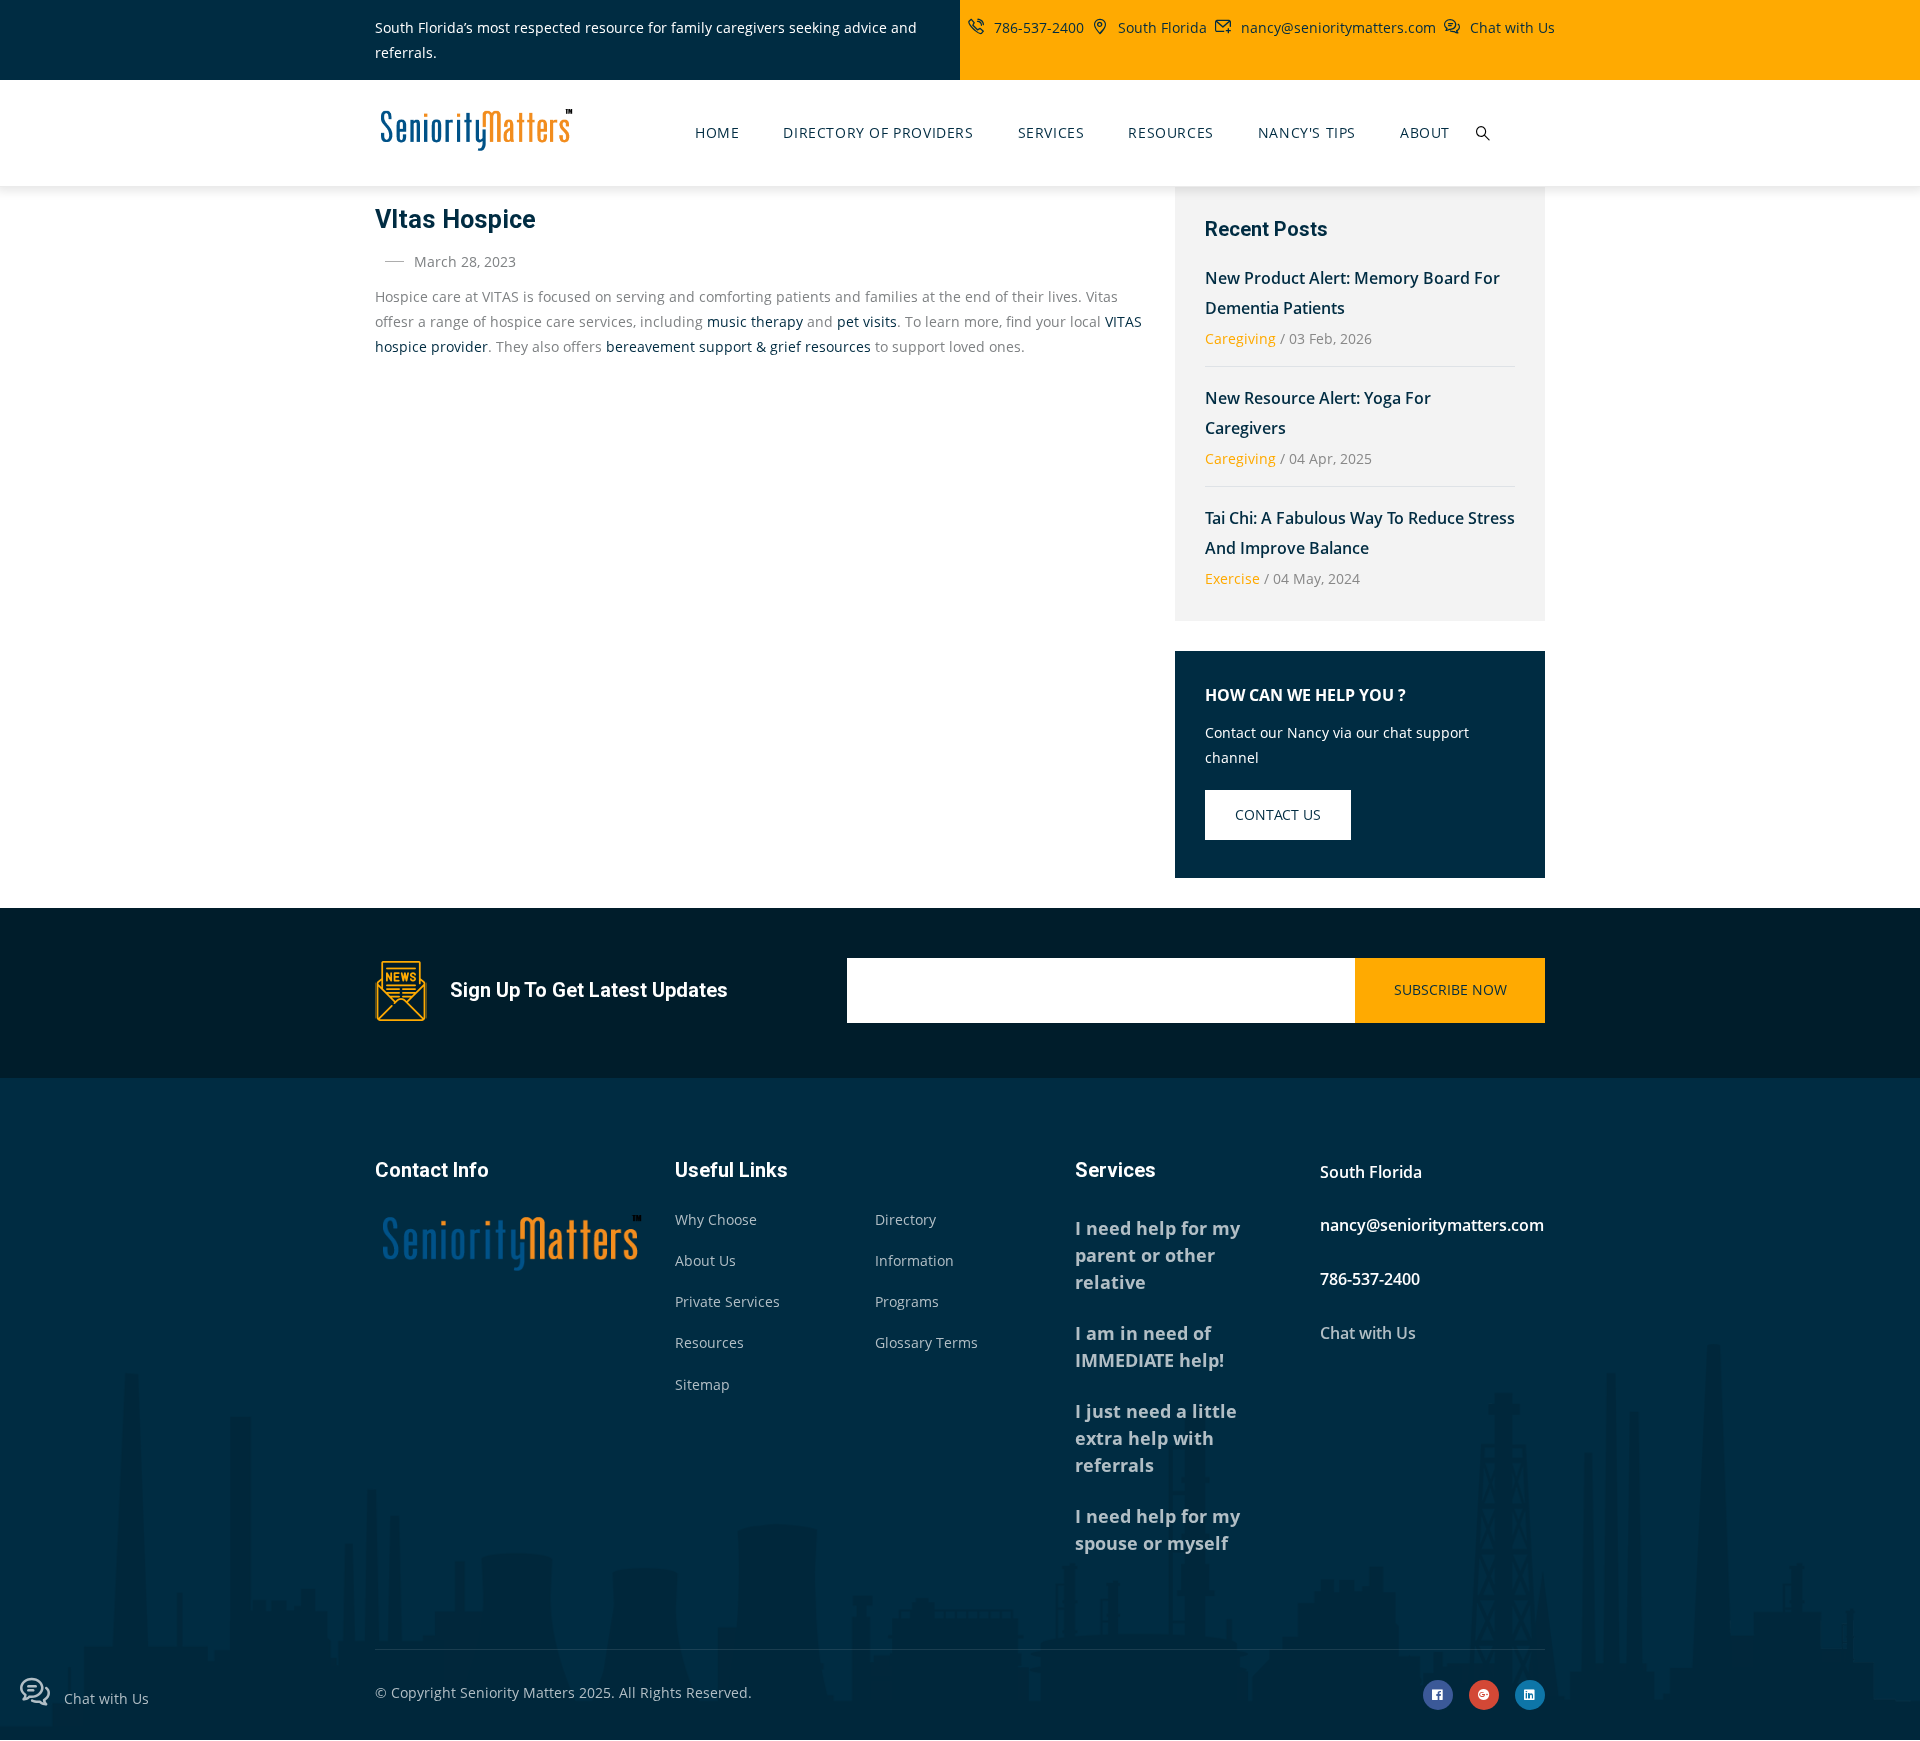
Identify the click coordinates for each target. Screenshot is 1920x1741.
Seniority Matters (517, 1692)
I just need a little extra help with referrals (1156, 1438)
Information (914, 1260)
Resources (1170, 132)
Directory (905, 1219)
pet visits (867, 321)
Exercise (1232, 578)
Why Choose (716, 1219)
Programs (907, 1301)
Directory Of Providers (878, 132)
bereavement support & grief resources (738, 346)
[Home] (475, 128)
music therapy (755, 321)
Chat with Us (1512, 27)
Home (717, 132)
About (1425, 132)
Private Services (727, 1301)
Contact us (1278, 814)
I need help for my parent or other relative (1157, 1255)
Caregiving (1240, 338)
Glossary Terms (926, 1342)
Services (1051, 132)
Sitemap (702, 1384)
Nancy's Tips (1307, 132)
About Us (705, 1260)
